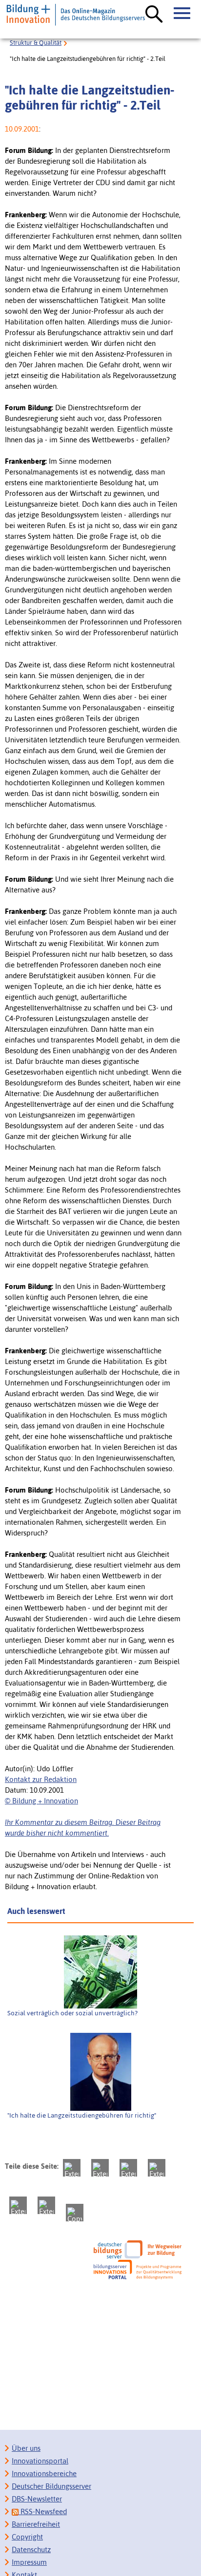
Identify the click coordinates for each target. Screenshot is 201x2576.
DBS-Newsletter (37, 2499)
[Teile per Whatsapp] (157, 2168)
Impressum (29, 2562)
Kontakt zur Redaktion (41, 1779)
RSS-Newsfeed (43, 2511)
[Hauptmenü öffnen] (182, 14)
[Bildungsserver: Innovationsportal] (138, 2270)
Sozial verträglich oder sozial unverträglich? (72, 2013)
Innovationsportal (40, 2461)
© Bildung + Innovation (41, 1801)
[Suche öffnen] (154, 15)
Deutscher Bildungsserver (51, 2486)
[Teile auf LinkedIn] (18, 2205)
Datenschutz (31, 2549)
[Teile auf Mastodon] (72, 2168)
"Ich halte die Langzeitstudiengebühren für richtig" (82, 2115)
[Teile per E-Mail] (46, 2205)
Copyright (27, 2537)
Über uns (26, 2448)
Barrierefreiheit (36, 2524)
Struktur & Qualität (36, 43)
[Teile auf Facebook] (100, 2168)
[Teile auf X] (128, 2168)
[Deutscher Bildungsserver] (138, 2249)
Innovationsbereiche (44, 2473)
